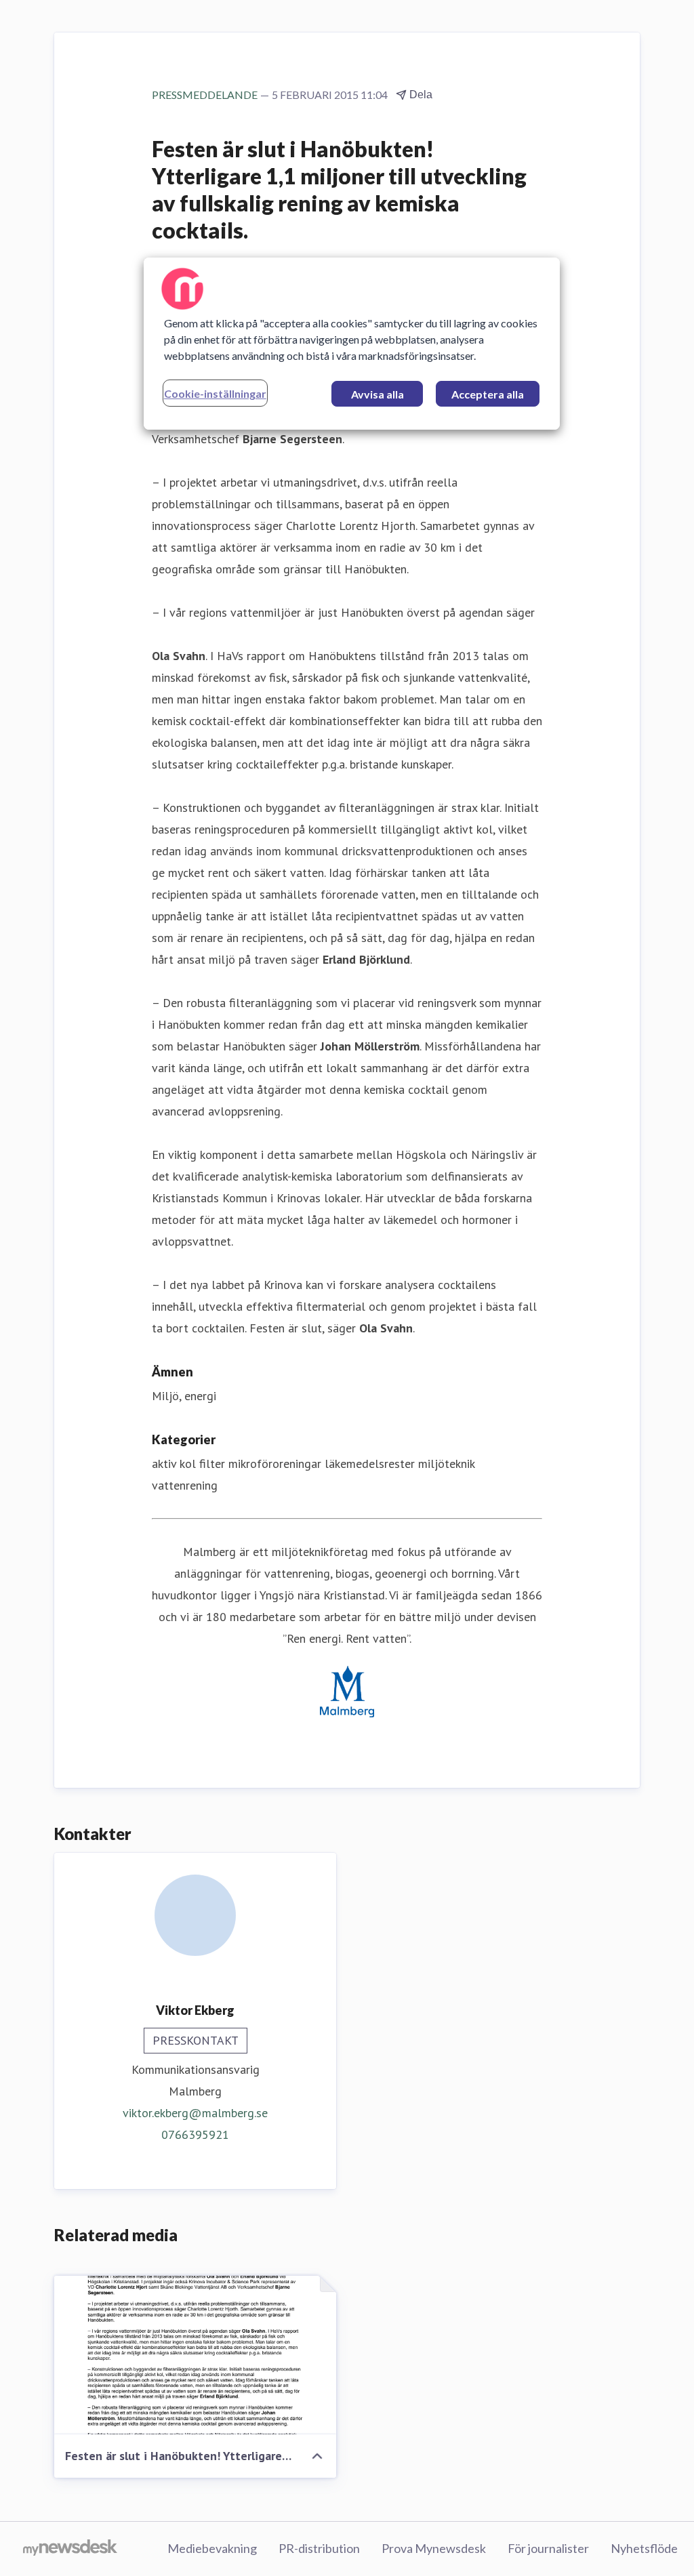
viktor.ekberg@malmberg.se (195, 2113)
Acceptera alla (488, 394)
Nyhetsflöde (644, 2548)
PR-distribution (319, 2548)
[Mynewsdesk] (70, 2549)
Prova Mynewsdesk (434, 2548)
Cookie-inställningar (215, 393)
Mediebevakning (212, 2548)
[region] (352, 344)
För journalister (548, 2548)
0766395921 (195, 2134)
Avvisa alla (377, 394)
